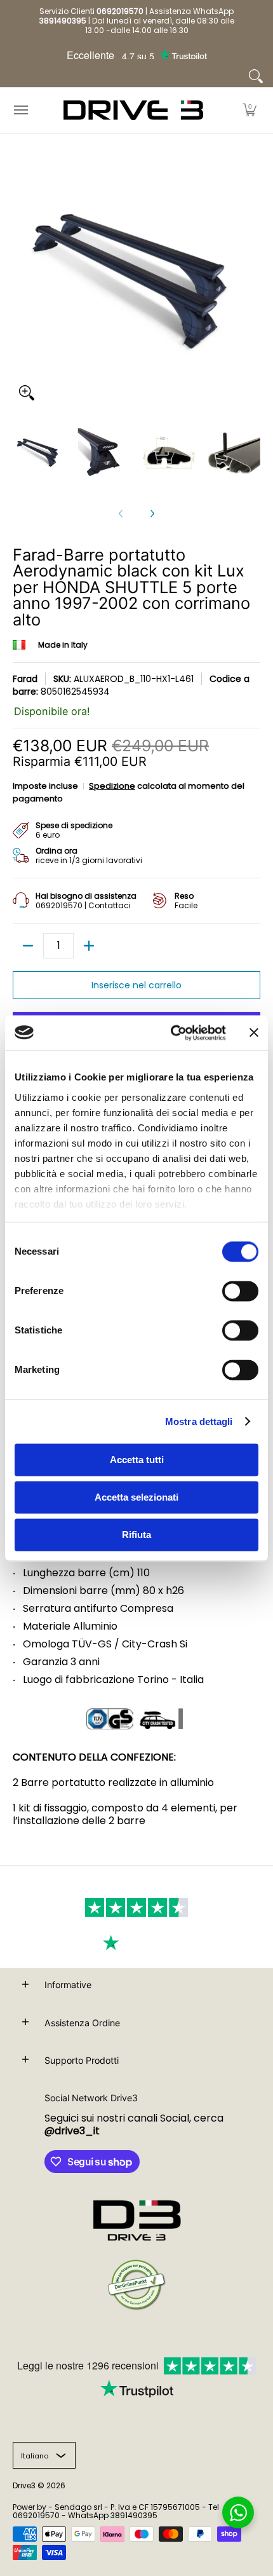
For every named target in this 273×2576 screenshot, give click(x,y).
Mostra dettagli (199, 1421)
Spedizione (112, 786)
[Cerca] (256, 76)
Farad (25, 679)
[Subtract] (28, 946)
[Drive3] (133, 110)
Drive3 (24, 2485)
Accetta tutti (137, 1460)
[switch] (240, 1291)
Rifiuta (136, 1535)
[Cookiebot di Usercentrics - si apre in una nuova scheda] (172, 1033)
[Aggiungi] (89, 946)
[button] (250, 110)
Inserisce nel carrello (136, 985)
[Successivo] (152, 514)
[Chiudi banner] (254, 1033)
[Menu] (20, 110)
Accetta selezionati (136, 1497)
